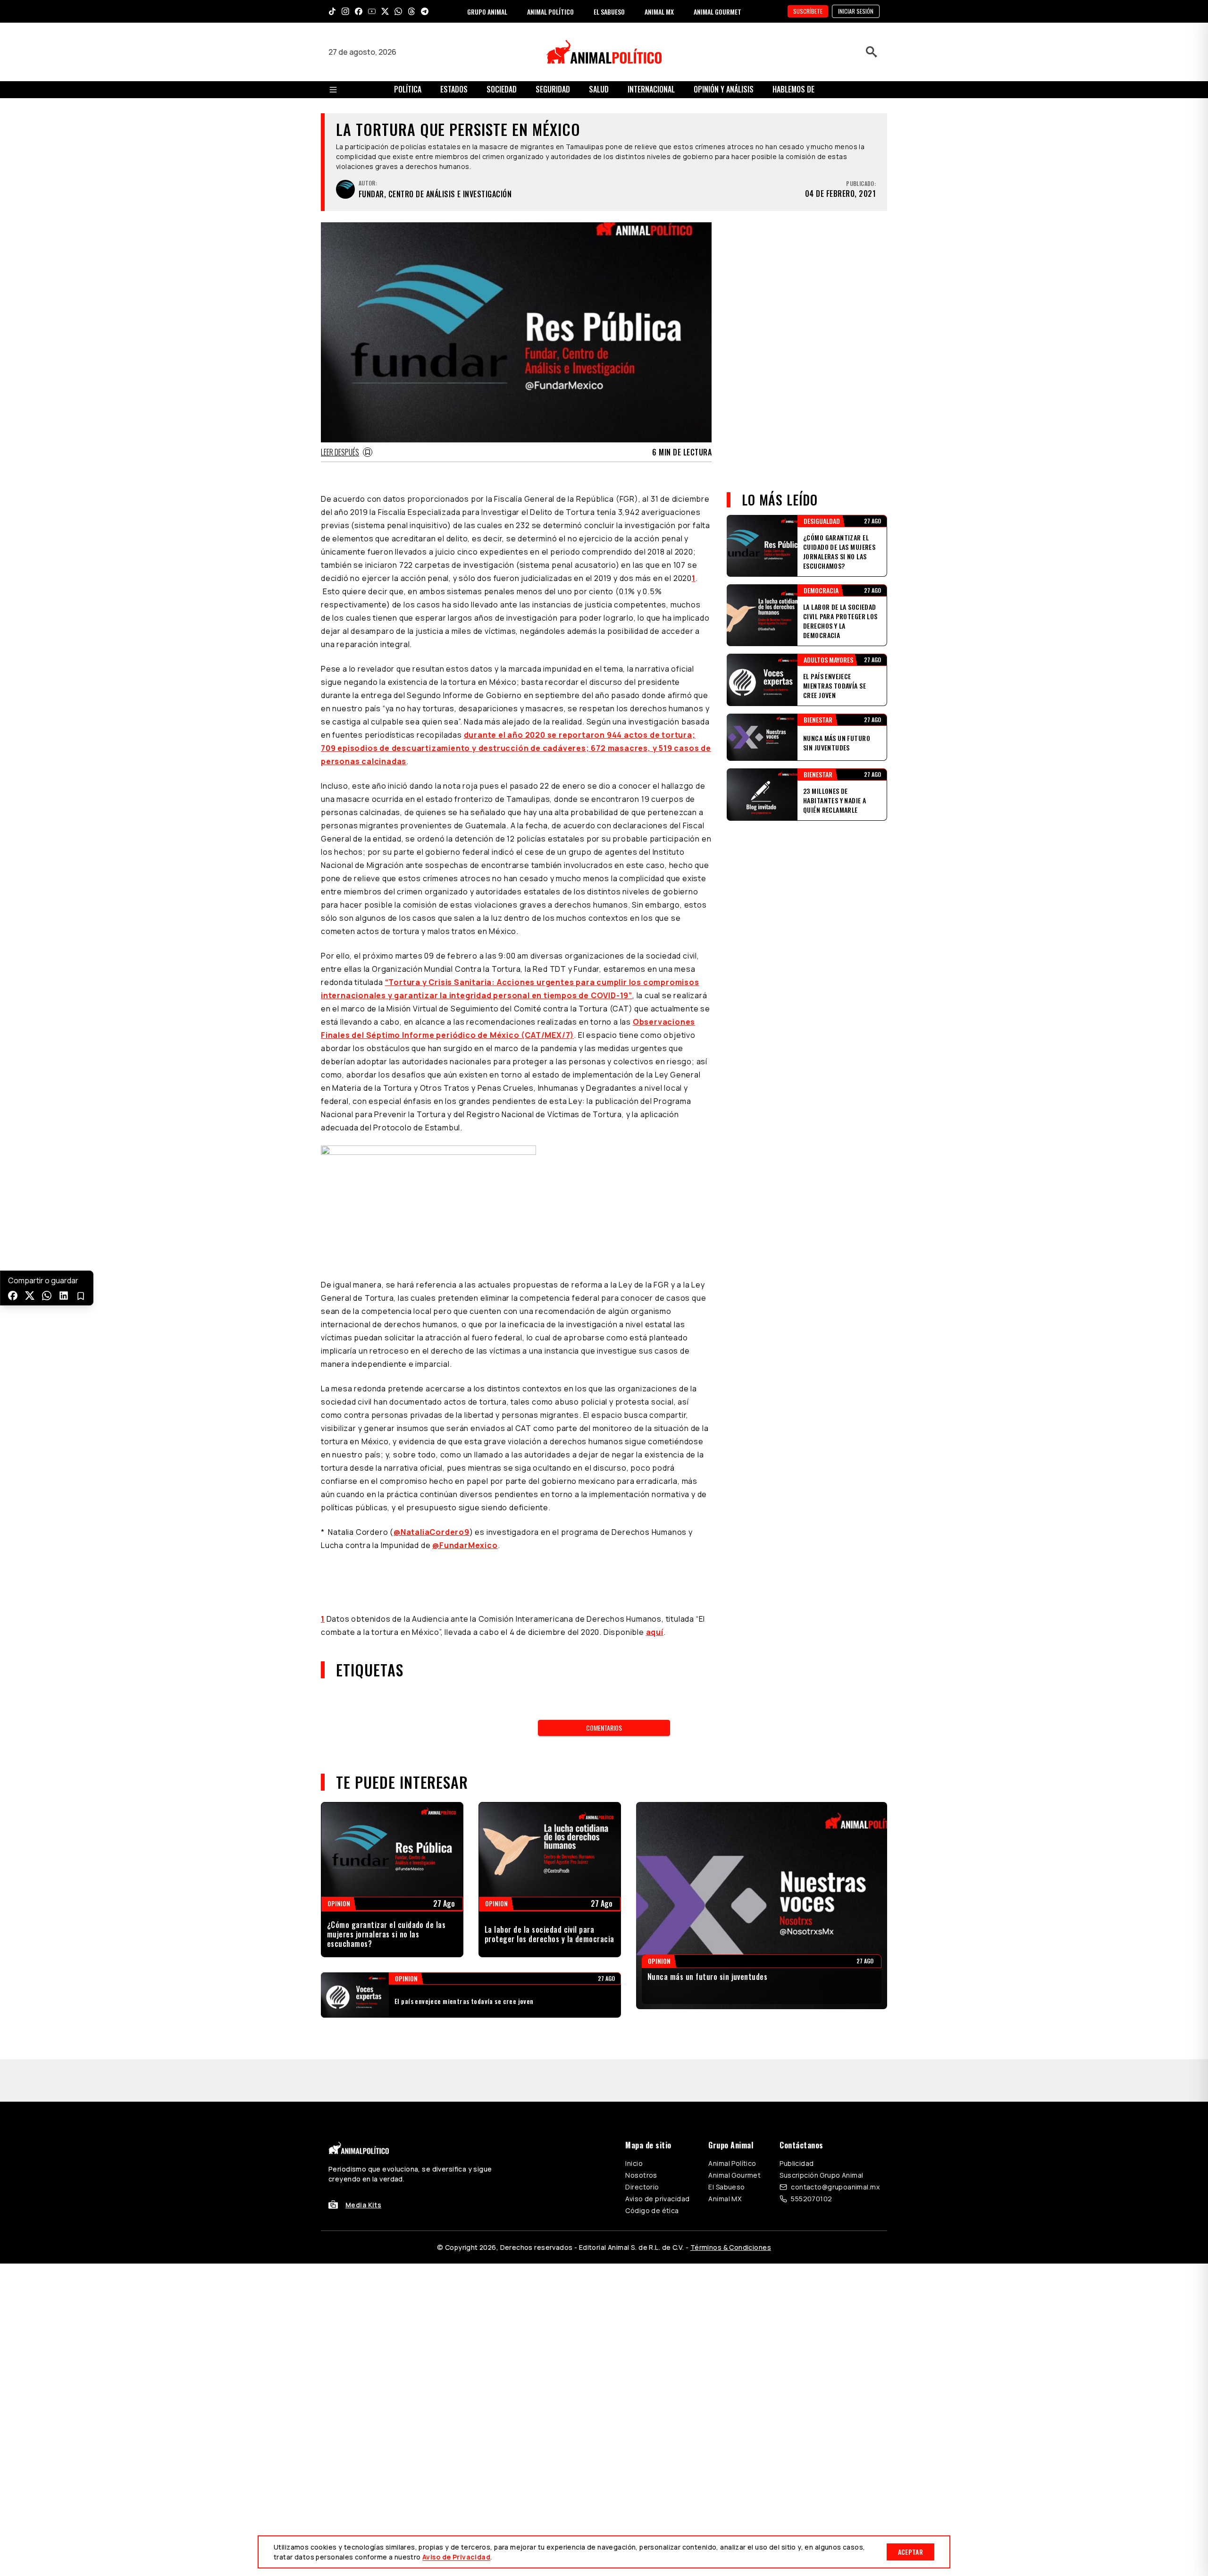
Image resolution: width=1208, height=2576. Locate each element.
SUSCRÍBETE (808, 11)
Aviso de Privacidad (456, 2557)
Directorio (642, 2144)
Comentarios (604, 1728)
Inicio (634, 2121)
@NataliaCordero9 (432, 1532)
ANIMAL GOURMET (717, 12)
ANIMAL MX (659, 12)
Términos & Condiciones (731, 2205)
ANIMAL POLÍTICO (550, 12)
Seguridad (553, 89)
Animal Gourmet (734, 2133)
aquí (655, 1632)
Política (408, 89)
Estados (454, 89)
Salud (599, 89)
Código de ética (652, 2168)
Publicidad (797, 2121)
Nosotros (641, 2133)
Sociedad (502, 89)
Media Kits (363, 2162)
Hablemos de (793, 89)
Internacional (651, 89)
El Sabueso (726, 2144)
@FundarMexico (465, 1545)
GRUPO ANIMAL (487, 12)
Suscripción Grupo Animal (821, 2133)
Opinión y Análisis (724, 89)
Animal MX (725, 2156)
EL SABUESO (609, 12)
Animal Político (732, 2121)
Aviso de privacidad (657, 2156)
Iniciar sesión (856, 11)
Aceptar (910, 2552)
